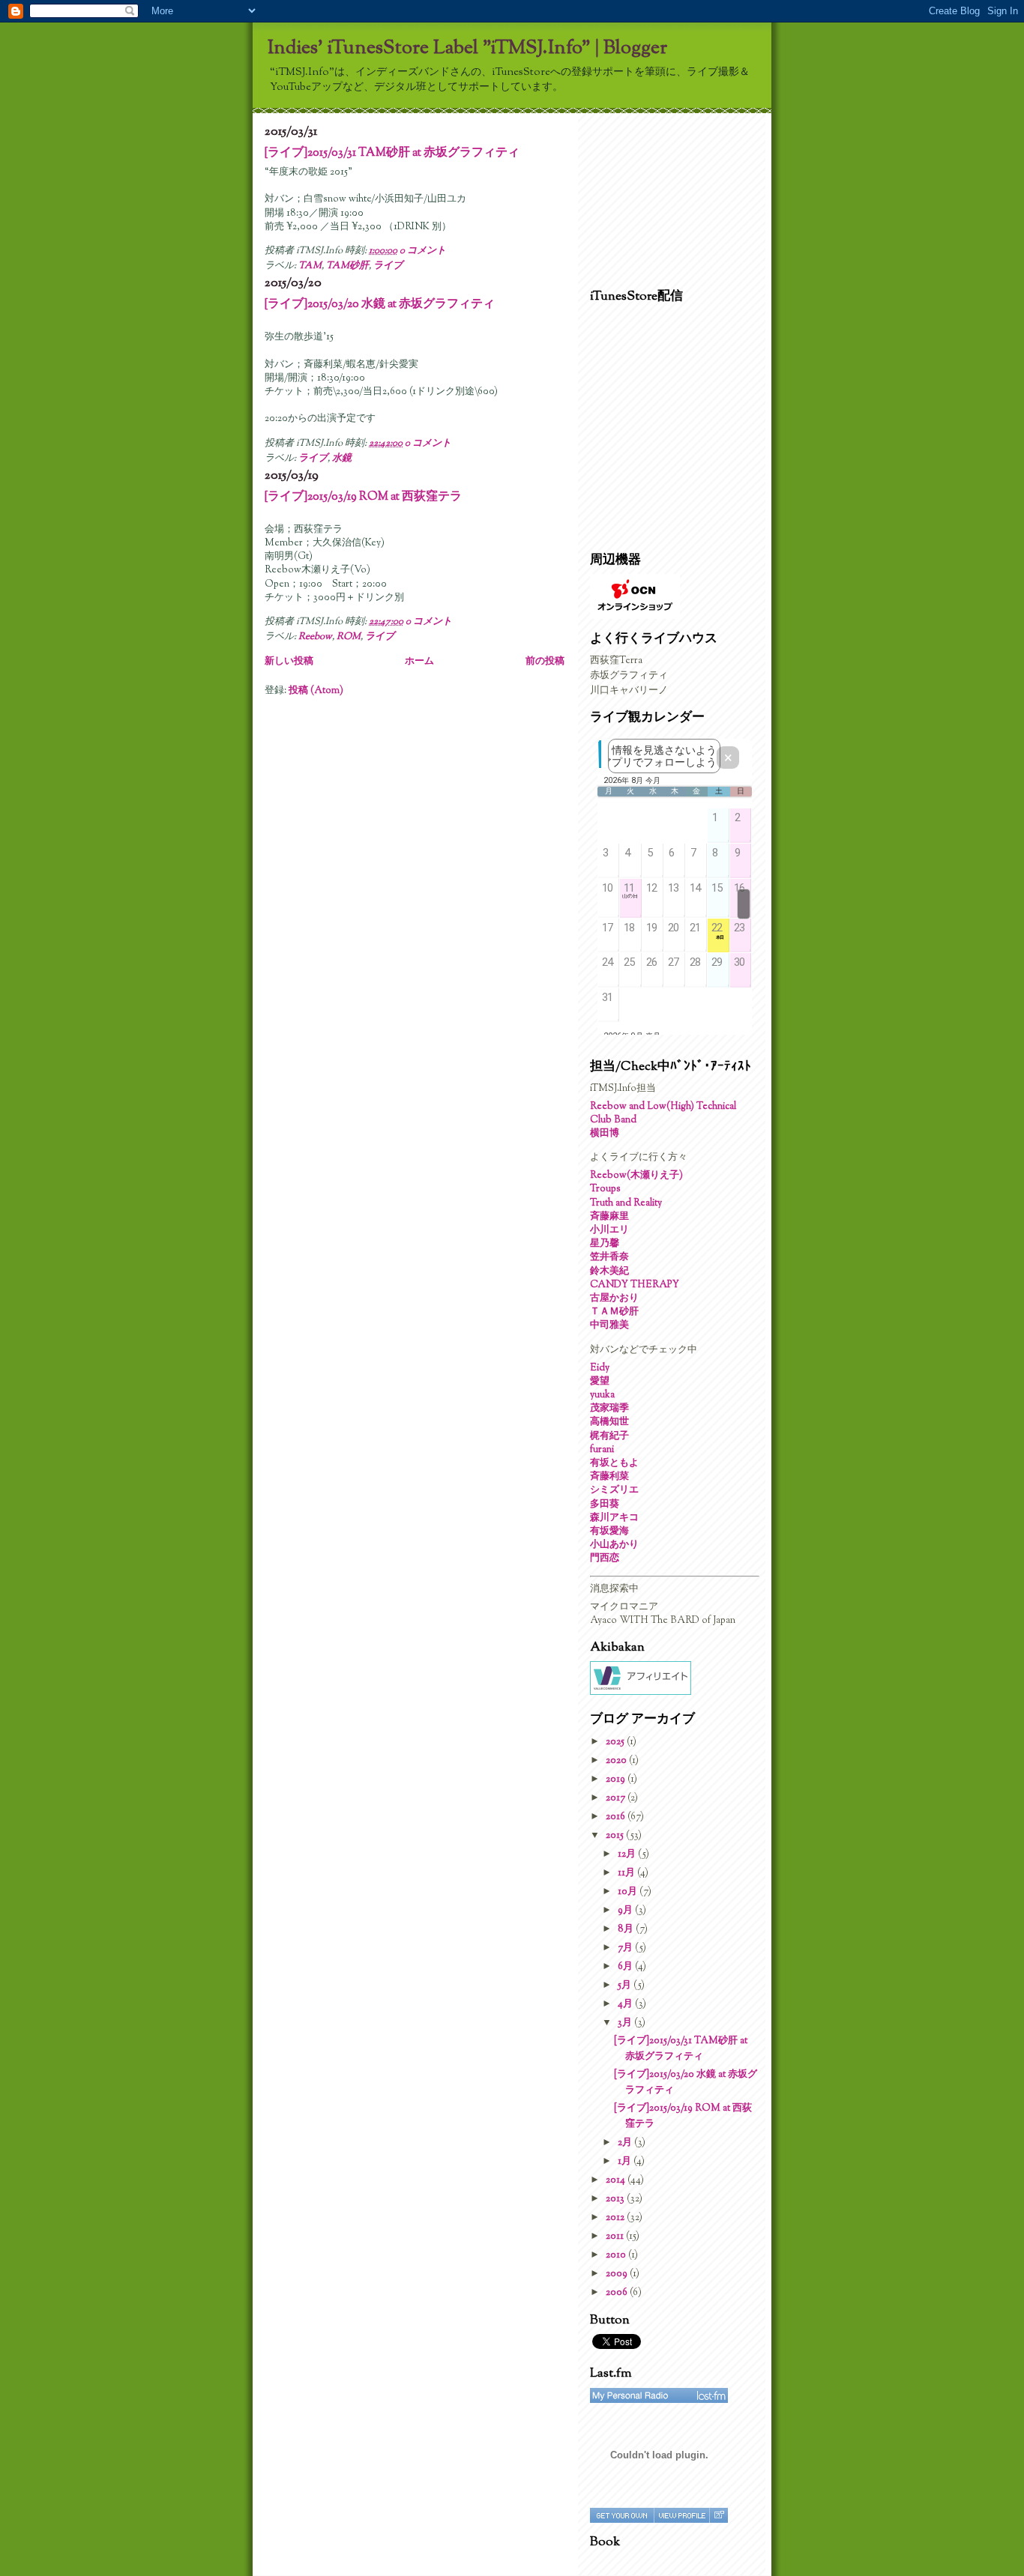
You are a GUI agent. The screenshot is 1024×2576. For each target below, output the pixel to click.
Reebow (315, 637)
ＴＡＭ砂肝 (614, 1312)
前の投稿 (545, 662)
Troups (605, 1189)
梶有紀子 (609, 1436)
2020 (617, 1761)
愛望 (600, 1382)
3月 (626, 2023)
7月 (626, 1948)
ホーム (419, 662)
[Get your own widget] (622, 2515)
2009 (618, 2274)
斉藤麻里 (609, 1217)
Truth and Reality (626, 1203)
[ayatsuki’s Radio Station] (659, 2395)
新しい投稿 (289, 662)
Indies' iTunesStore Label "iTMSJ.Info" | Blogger (467, 48)
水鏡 (342, 459)
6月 (626, 1967)
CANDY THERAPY (635, 1285)
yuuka (602, 1395)
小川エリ (609, 1230)
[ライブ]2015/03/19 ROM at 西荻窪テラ (363, 497)
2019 (617, 1780)
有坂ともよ (614, 1463)
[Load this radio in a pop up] (719, 2515)
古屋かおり (614, 1298)
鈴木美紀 (609, 1272)
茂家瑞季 (609, 1409)
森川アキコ (614, 1518)
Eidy (600, 1368)
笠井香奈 (609, 1257)
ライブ (388, 266)
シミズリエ (614, 1490)
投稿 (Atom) (316, 691)
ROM (349, 637)
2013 (616, 2199)
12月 (628, 1854)
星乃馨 (605, 1244)
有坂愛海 (609, 1532)
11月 (627, 1873)
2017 (617, 1798)
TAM (310, 266)
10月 (629, 1892)
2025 (616, 1742)
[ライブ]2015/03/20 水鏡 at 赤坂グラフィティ (380, 304)
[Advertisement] (665, 197)
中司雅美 (609, 1325)
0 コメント (423, 251)
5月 (626, 1986)
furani (602, 1450)
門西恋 (605, 1558)
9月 (626, 1911)
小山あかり (614, 1545)
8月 (627, 1929)
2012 (616, 2218)
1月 (626, 2162)
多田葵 (605, 1505)
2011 (616, 2237)
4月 (626, 2004)
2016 (617, 1817)
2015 (616, 1836)
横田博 (605, 1134)
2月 (626, 2143)
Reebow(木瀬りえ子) (636, 1176)
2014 (617, 2180)
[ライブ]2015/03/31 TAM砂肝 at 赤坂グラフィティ (392, 153)
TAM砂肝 (347, 266)
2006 (618, 2293)
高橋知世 (609, 1422)
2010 (617, 2255)
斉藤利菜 (609, 1477)
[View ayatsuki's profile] (681, 2515)
